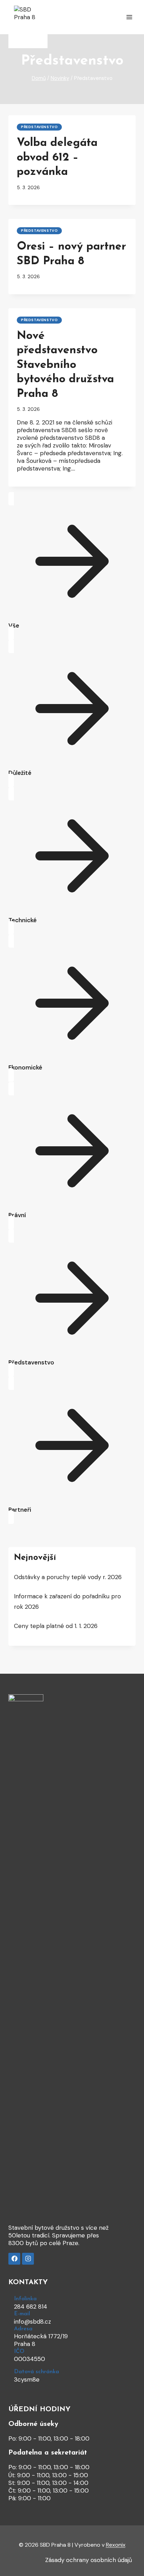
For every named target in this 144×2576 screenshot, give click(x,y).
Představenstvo (39, 127)
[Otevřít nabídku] (129, 17)
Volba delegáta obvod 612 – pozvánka (57, 158)
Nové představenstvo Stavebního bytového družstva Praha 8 (65, 365)
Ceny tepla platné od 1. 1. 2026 (56, 1626)
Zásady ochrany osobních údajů (89, 2560)
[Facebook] (14, 2259)
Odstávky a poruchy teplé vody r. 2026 (68, 1577)
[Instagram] (28, 2259)
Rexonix (116, 2545)
